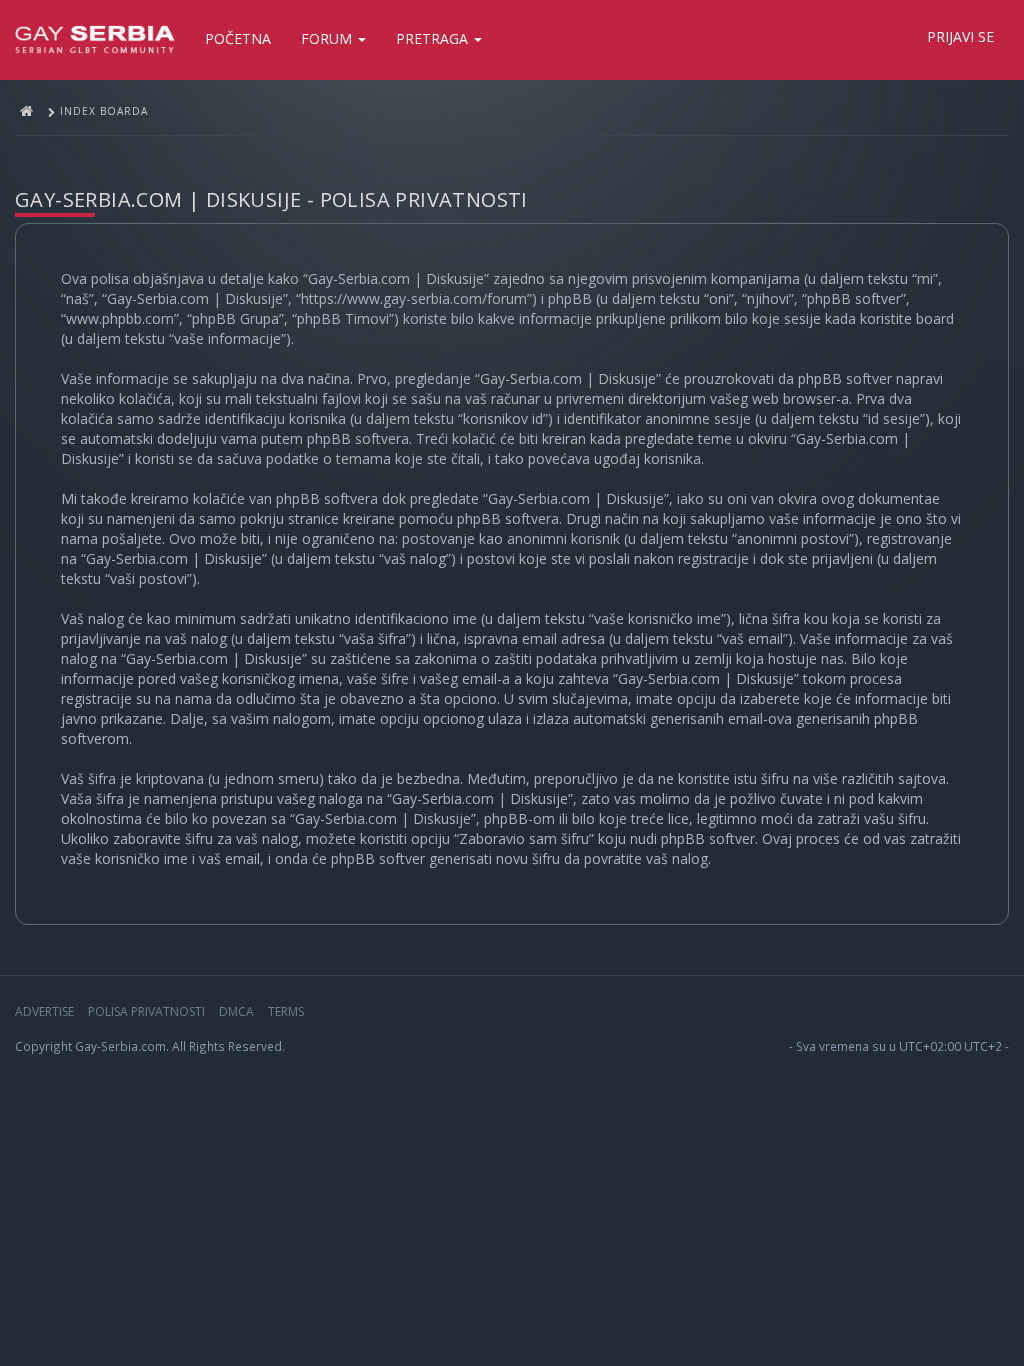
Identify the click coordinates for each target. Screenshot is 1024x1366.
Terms (286, 1011)
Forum (328, 38)
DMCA (236, 1011)
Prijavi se (960, 36)
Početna (238, 38)
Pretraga (434, 38)
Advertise (44, 1011)
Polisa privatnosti (146, 1011)
